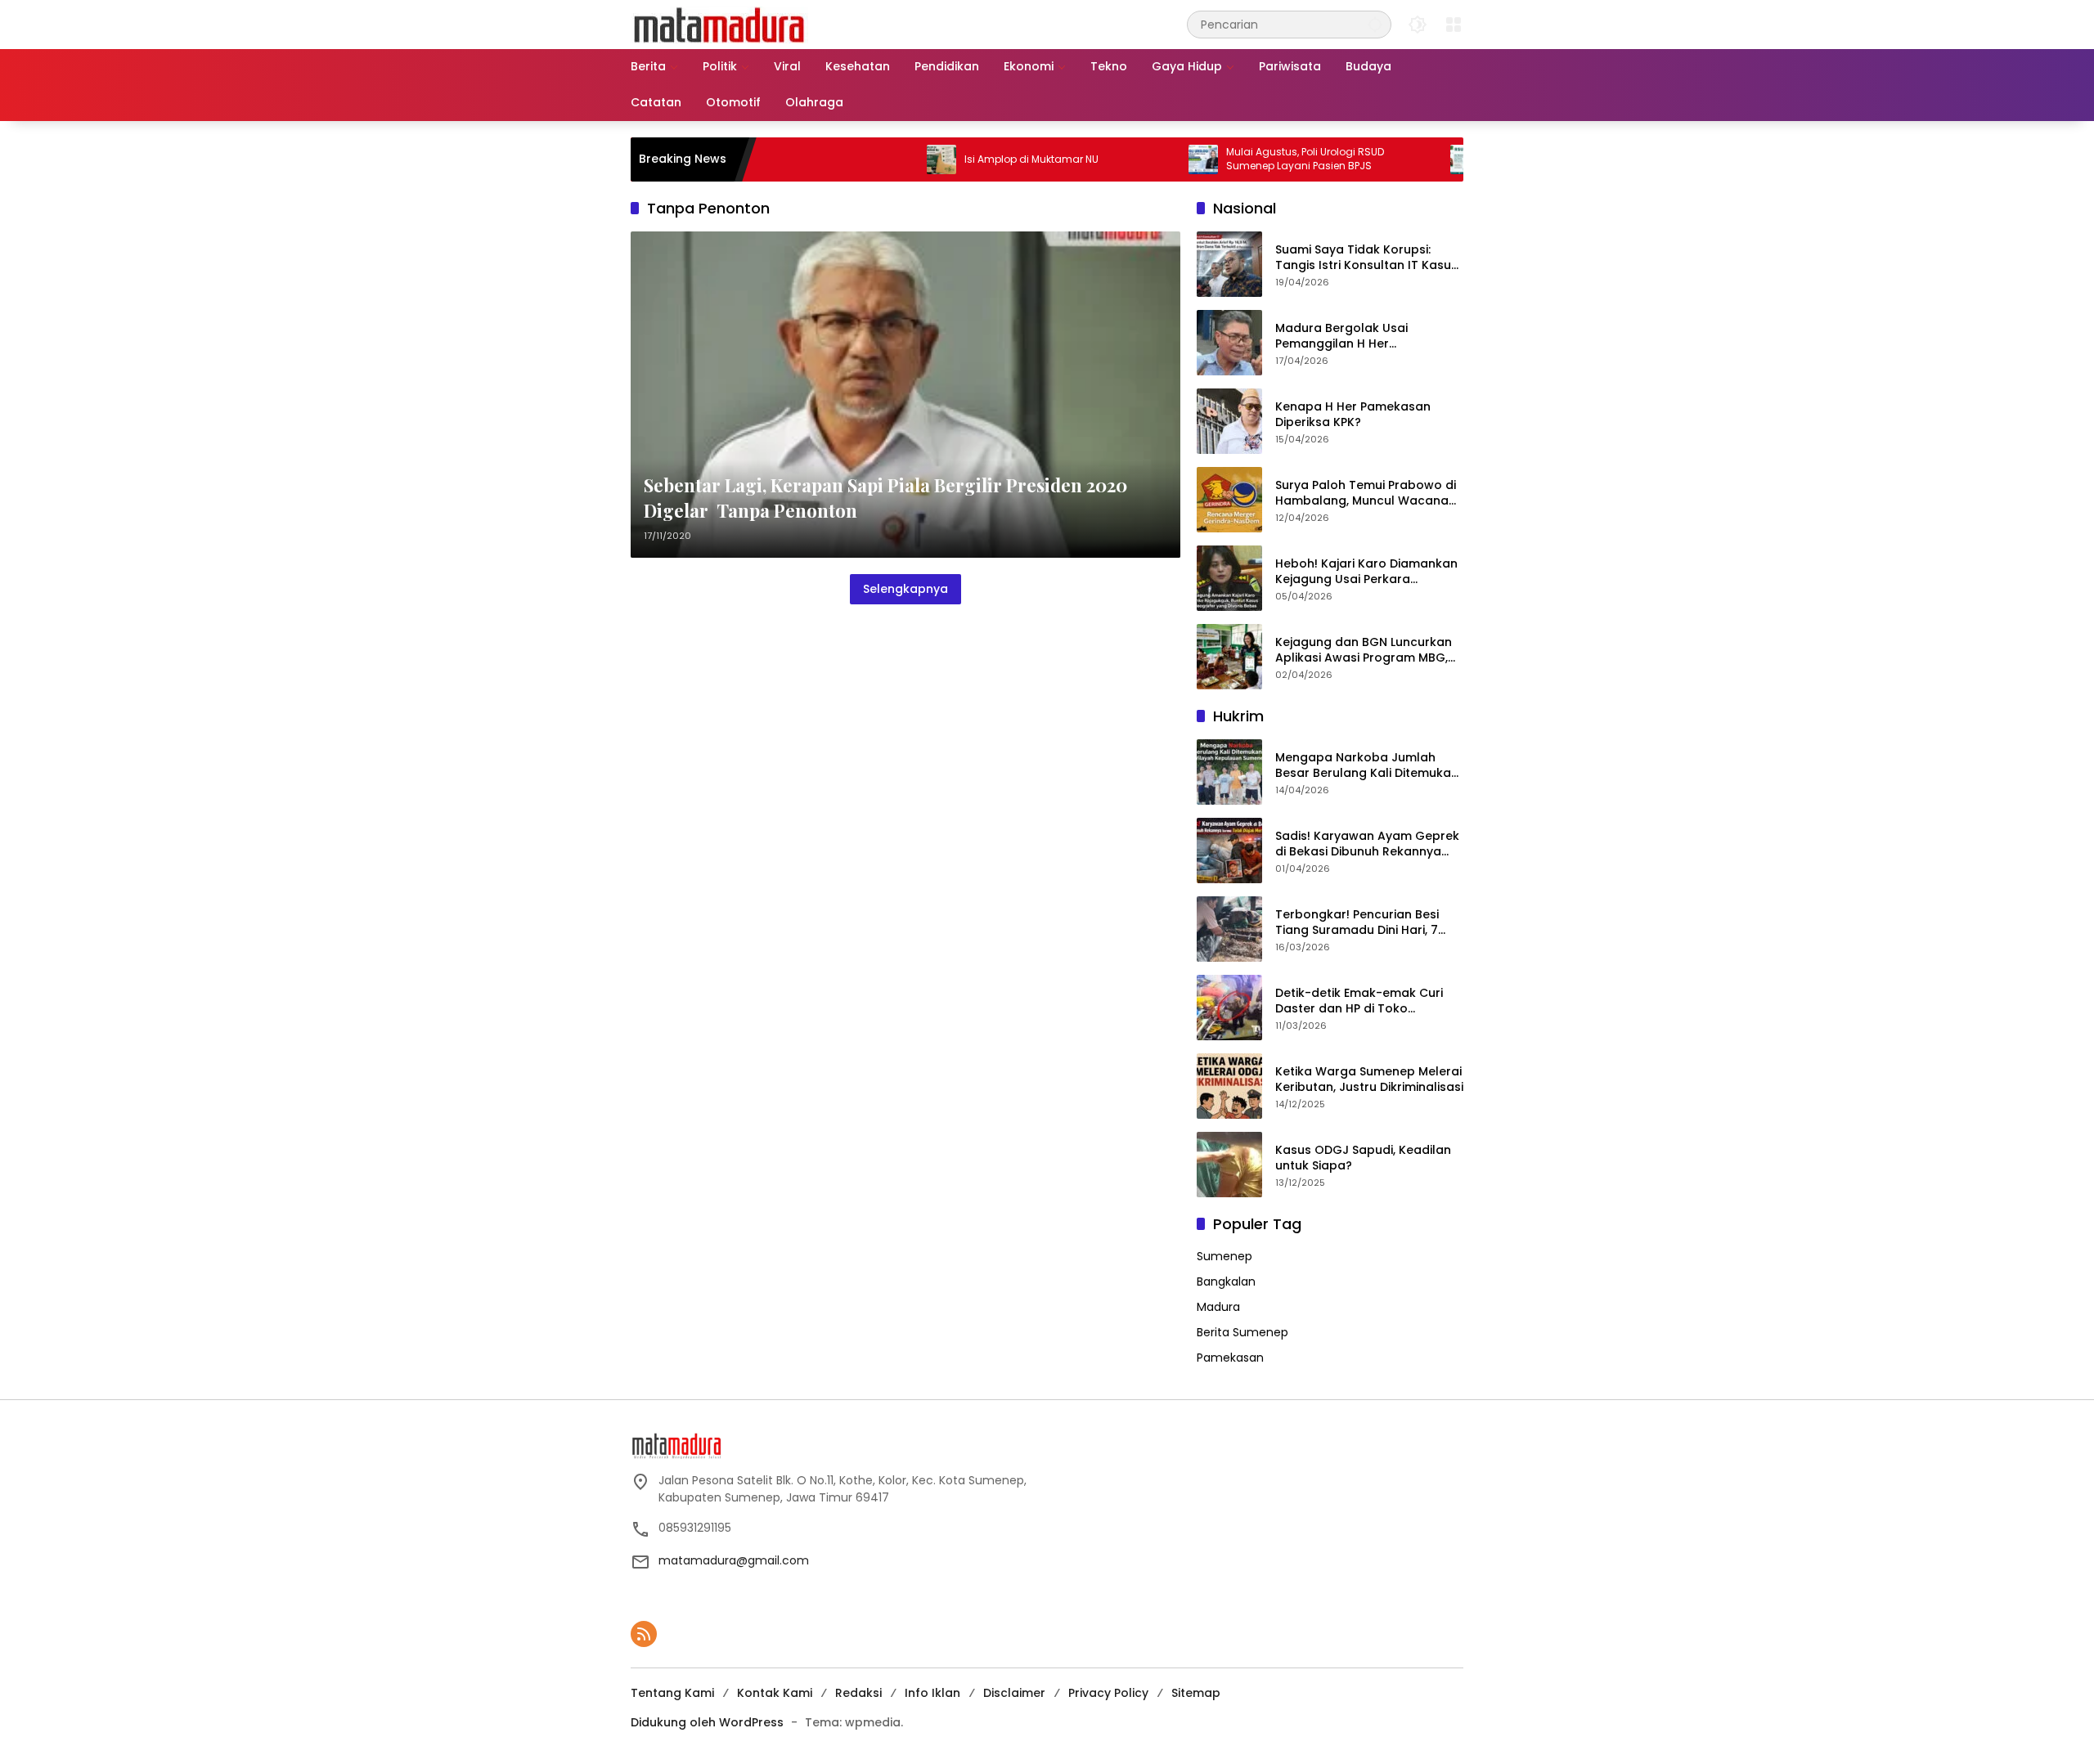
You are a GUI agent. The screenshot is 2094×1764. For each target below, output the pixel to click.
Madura (1218, 1307)
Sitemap (1196, 1693)
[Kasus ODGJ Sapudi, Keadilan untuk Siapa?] (1229, 1165)
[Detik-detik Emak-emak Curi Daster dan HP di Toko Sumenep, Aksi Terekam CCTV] (1229, 1008)
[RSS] (644, 1634)
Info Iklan (932, 1693)
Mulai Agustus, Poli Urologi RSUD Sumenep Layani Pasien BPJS (1245, 159)
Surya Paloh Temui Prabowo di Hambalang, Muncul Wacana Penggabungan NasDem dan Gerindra (1366, 494)
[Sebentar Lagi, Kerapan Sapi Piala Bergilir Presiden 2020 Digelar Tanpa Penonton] (905, 395)
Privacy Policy (1108, 1693)
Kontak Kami (775, 1693)
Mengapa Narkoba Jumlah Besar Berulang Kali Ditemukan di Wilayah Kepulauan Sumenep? (1367, 766)
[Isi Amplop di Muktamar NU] (881, 159)
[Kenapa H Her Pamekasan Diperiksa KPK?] (1229, 421)
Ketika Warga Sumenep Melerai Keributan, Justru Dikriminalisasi (1369, 1080)
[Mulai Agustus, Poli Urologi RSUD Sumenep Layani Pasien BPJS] (1143, 159)
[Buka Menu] (1454, 25)
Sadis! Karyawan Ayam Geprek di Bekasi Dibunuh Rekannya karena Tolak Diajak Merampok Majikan (1368, 844)
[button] (1375, 24)
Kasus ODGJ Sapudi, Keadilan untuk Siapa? (1363, 1158)
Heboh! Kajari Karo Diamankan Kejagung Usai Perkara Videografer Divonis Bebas (1366, 572)
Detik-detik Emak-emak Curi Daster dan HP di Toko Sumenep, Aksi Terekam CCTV (1364, 1001)
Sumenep (1224, 1256)
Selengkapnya (905, 589)
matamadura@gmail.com (734, 1560)
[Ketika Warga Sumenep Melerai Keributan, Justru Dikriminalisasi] (1229, 1086)
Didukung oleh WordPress (707, 1722)
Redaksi (858, 1693)
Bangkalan (1226, 1281)
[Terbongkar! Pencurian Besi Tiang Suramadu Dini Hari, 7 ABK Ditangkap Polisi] (1229, 929)
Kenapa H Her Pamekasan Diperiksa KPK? (1353, 415)
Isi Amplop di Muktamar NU (971, 159)
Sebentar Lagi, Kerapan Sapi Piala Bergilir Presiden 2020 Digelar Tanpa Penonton (885, 498)
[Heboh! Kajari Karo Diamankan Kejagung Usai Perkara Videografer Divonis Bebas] (1229, 578)
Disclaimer (1014, 1693)
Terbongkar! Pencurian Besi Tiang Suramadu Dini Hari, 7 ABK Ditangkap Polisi (1357, 923)
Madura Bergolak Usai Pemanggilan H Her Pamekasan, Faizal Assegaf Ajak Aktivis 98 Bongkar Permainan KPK (1357, 337)
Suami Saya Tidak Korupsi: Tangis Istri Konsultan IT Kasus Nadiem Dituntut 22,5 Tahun (1366, 258)
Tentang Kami (672, 1693)
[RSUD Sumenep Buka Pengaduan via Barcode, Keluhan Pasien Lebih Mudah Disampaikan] (1404, 159)
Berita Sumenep (1242, 1332)
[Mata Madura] (719, 24)
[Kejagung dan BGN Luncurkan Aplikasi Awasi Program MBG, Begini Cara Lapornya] (1229, 657)
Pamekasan (1230, 1358)
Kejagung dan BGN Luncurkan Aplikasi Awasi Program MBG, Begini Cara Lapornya (1364, 651)
